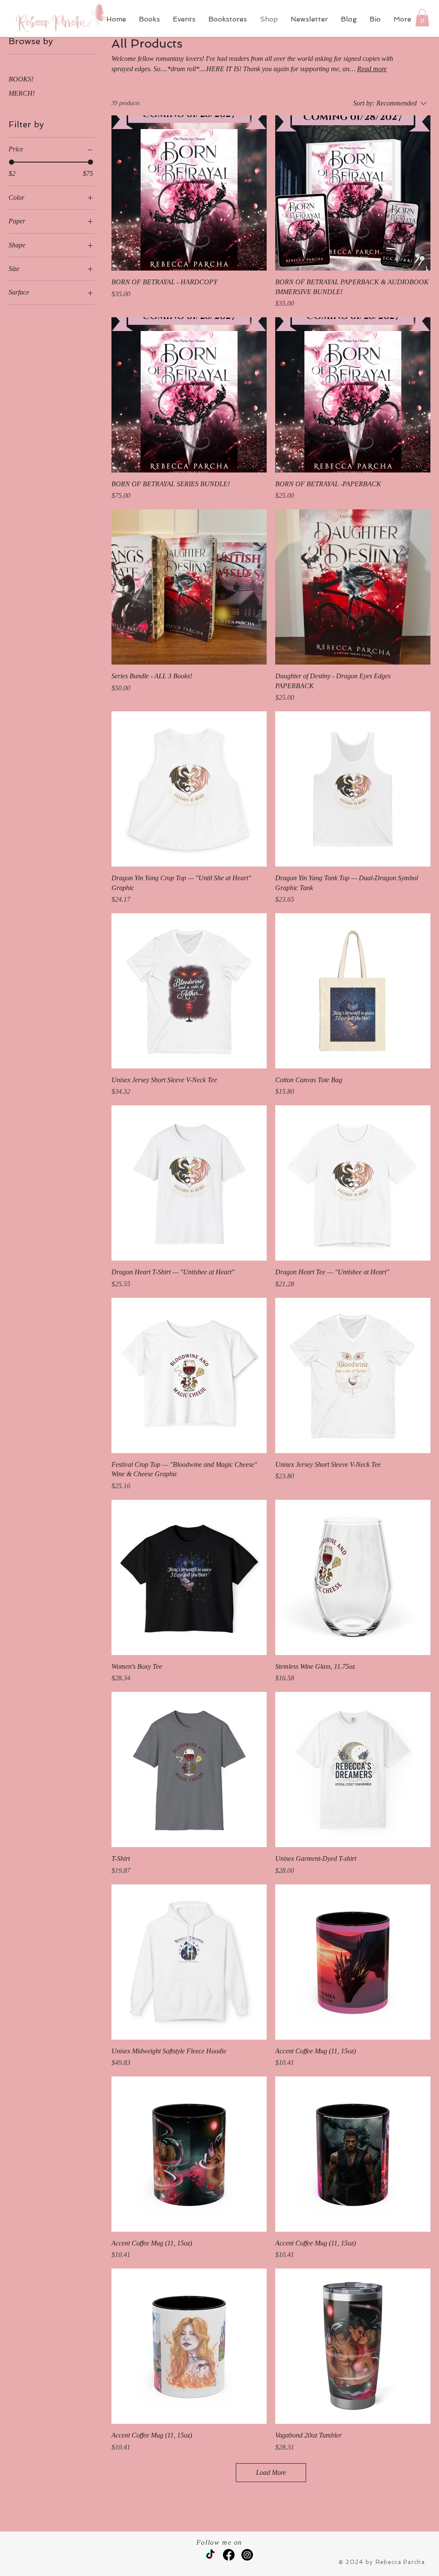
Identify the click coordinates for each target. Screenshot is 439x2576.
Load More (271, 2472)
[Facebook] (229, 2555)
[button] (422, 18)
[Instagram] (247, 2555)
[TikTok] (210, 2555)
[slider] (12, 162)
